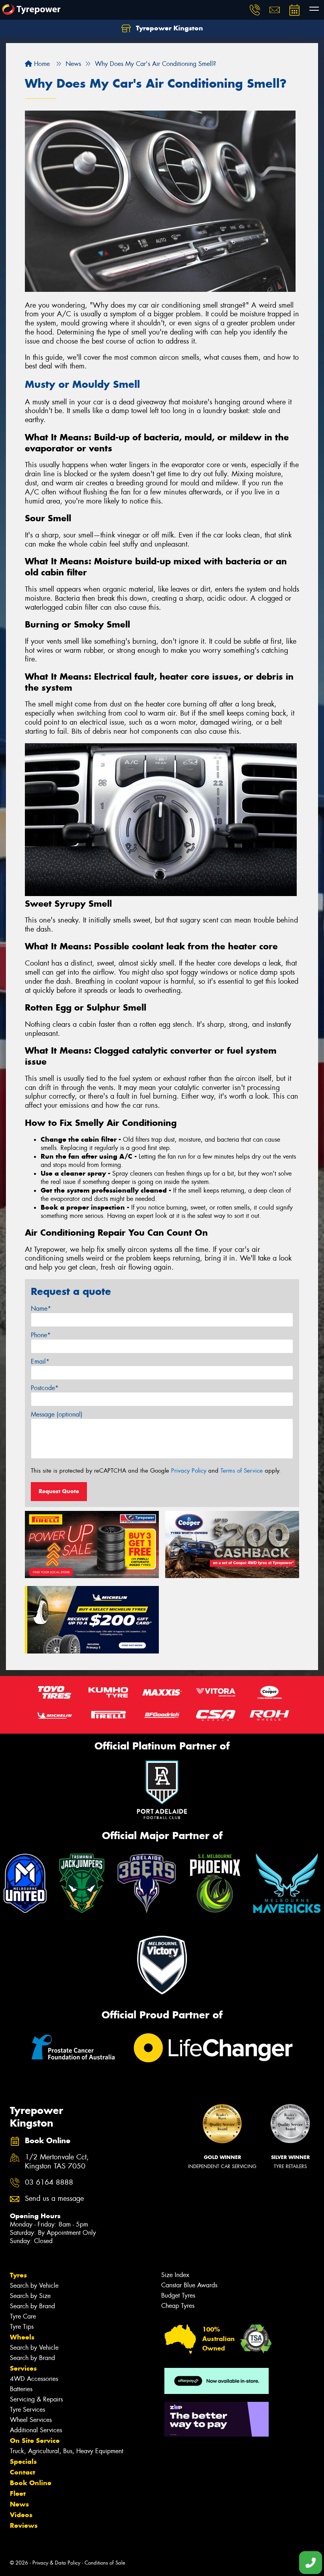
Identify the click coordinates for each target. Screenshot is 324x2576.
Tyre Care (23, 2316)
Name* (41, 1309)
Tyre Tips (22, 2327)
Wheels (22, 2337)
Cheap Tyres (178, 2306)
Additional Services (36, 2430)
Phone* (41, 1335)
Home (41, 64)
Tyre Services (27, 2410)
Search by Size (30, 2296)
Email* (40, 1361)
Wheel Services (31, 2420)
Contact (23, 2472)
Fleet (18, 2493)
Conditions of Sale (105, 2563)
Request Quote (59, 1491)
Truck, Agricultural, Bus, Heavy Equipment (67, 2451)
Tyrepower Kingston (169, 28)
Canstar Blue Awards (189, 2285)
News (19, 2504)
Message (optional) (57, 1414)
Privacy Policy (189, 1471)
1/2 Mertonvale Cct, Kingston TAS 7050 (57, 2162)
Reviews (24, 2525)
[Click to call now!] (255, 10)
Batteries (21, 2389)
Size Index (175, 2275)
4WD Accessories (34, 2379)
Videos (21, 2515)
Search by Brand (32, 2306)
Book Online (31, 2483)
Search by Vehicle (34, 2286)
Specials (23, 2461)
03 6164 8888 (49, 2182)
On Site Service (35, 2441)
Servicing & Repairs (36, 2399)
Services (23, 2368)
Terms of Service (242, 1471)
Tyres (18, 2275)
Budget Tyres (178, 2295)
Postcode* (45, 1388)
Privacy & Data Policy (56, 2563)
